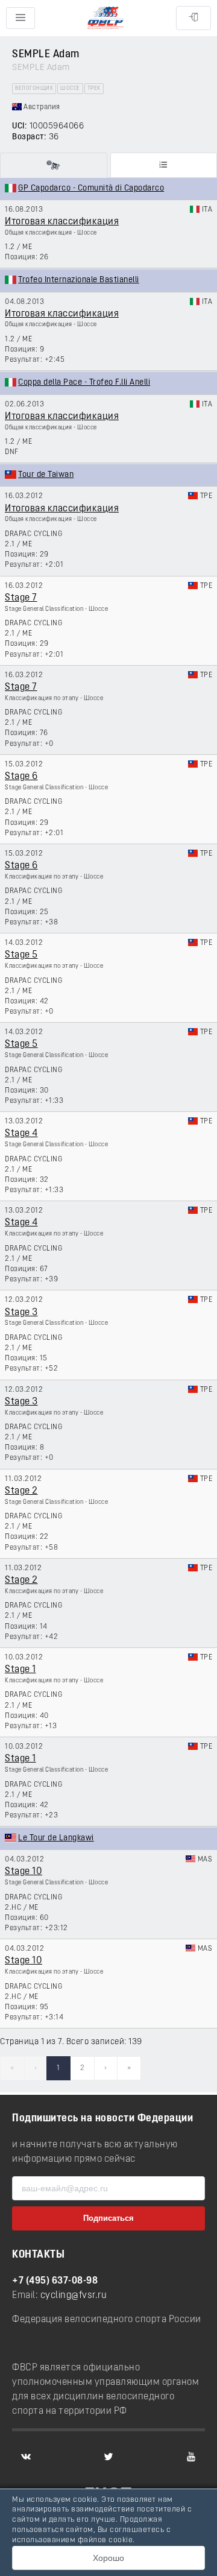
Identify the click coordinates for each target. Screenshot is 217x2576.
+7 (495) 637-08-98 (55, 2281)
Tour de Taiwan (46, 475)
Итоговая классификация (62, 222)
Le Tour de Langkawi (56, 1838)
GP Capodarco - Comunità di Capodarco (91, 188)
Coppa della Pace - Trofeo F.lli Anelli (84, 383)
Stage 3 (21, 1313)
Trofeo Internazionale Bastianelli (79, 280)
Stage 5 (21, 955)
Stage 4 (21, 1134)
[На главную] (105, 18)
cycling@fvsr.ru (74, 2296)
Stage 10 (24, 1872)
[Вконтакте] (26, 2457)
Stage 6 (21, 777)
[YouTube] (191, 2457)
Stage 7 (21, 598)
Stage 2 (21, 1491)
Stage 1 (20, 1670)
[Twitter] (108, 2457)
